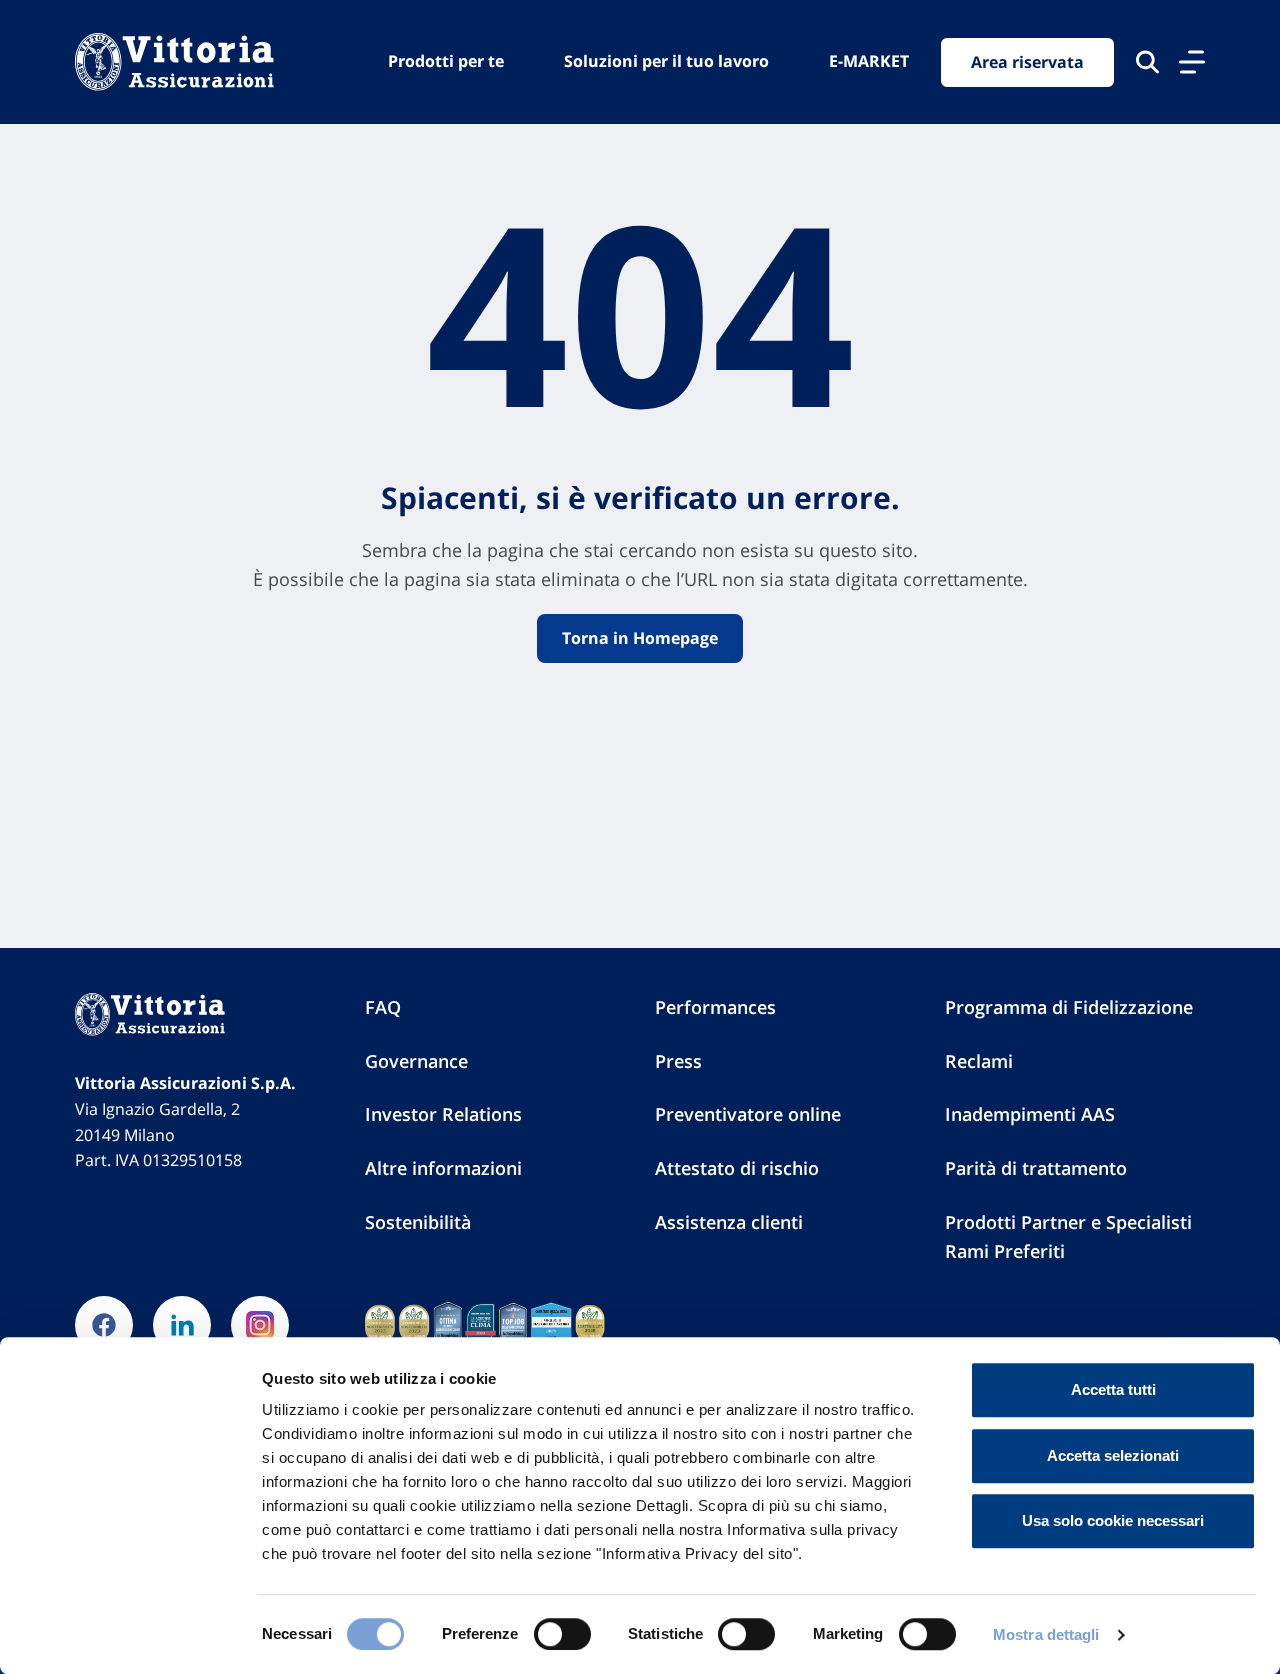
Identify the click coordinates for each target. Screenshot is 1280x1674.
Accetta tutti (1113, 1389)
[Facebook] (104, 1325)
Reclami (979, 1061)
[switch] (562, 1634)
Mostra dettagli (1046, 1634)
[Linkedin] (182, 1325)
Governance (416, 1061)
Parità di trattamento (1036, 1168)
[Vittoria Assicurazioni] (174, 62)
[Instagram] (260, 1325)
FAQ (383, 1007)
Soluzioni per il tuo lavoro (666, 61)
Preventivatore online (748, 1114)
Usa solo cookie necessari (1113, 1520)
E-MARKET (869, 61)
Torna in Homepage (640, 638)
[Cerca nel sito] (1147, 62)
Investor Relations (443, 1114)
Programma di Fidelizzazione (1069, 1007)
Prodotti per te (446, 61)
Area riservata (1027, 62)
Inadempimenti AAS (1030, 1114)
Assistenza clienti (729, 1222)
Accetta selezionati (1113, 1455)
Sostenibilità (418, 1222)
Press (678, 1061)
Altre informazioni (443, 1168)
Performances (715, 1007)
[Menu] (1192, 62)
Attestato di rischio (737, 1168)
